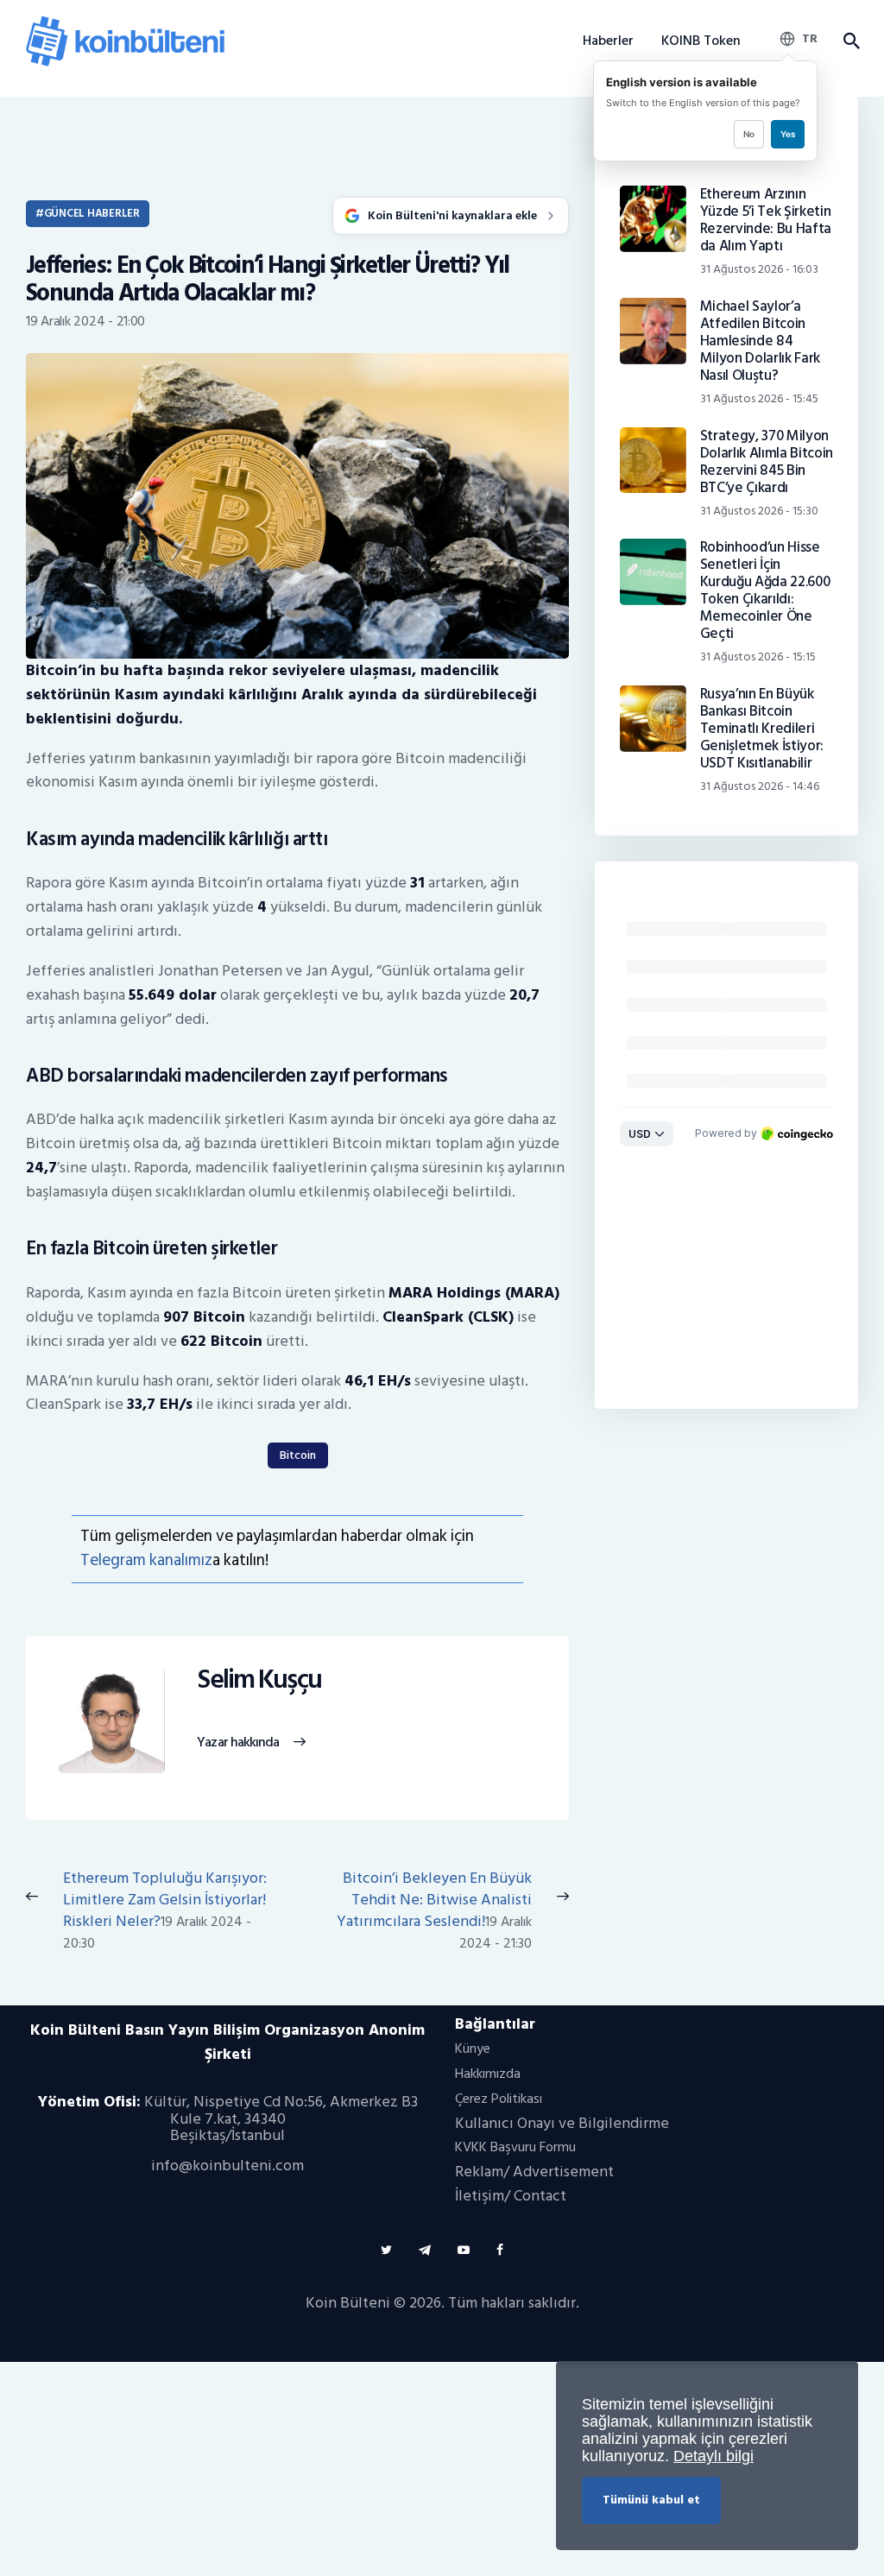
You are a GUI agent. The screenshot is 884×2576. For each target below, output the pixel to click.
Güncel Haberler (92, 213)
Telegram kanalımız (146, 1560)
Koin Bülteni (348, 2303)
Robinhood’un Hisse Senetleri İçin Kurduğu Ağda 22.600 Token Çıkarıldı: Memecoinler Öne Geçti (765, 590)
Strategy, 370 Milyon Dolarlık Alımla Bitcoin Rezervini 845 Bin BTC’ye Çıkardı (767, 462)
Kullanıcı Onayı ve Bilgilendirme (562, 2123)
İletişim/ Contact (511, 2196)
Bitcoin (298, 1455)
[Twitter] (386, 2250)
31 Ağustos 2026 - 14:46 (760, 786)
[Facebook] (500, 2250)
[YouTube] (464, 2250)
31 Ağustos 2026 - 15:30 (759, 511)
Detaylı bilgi (714, 2456)
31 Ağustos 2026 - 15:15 (758, 657)
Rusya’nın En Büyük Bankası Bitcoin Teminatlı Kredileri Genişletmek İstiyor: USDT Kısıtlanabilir (762, 729)
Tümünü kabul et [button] (651, 2500)
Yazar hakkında (238, 1743)
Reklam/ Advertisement (534, 2172)
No (749, 134)
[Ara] (851, 41)
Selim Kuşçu (259, 1680)
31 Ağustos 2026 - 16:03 (759, 269)
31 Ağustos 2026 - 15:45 (759, 398)
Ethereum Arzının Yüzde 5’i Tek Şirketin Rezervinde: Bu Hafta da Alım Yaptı (766, 220)
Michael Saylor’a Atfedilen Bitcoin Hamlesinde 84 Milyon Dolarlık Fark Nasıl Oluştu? (760, 341)
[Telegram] (425, 2250)
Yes (788, 134)
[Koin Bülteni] (125, 22)
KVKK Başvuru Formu (515, 2147)
